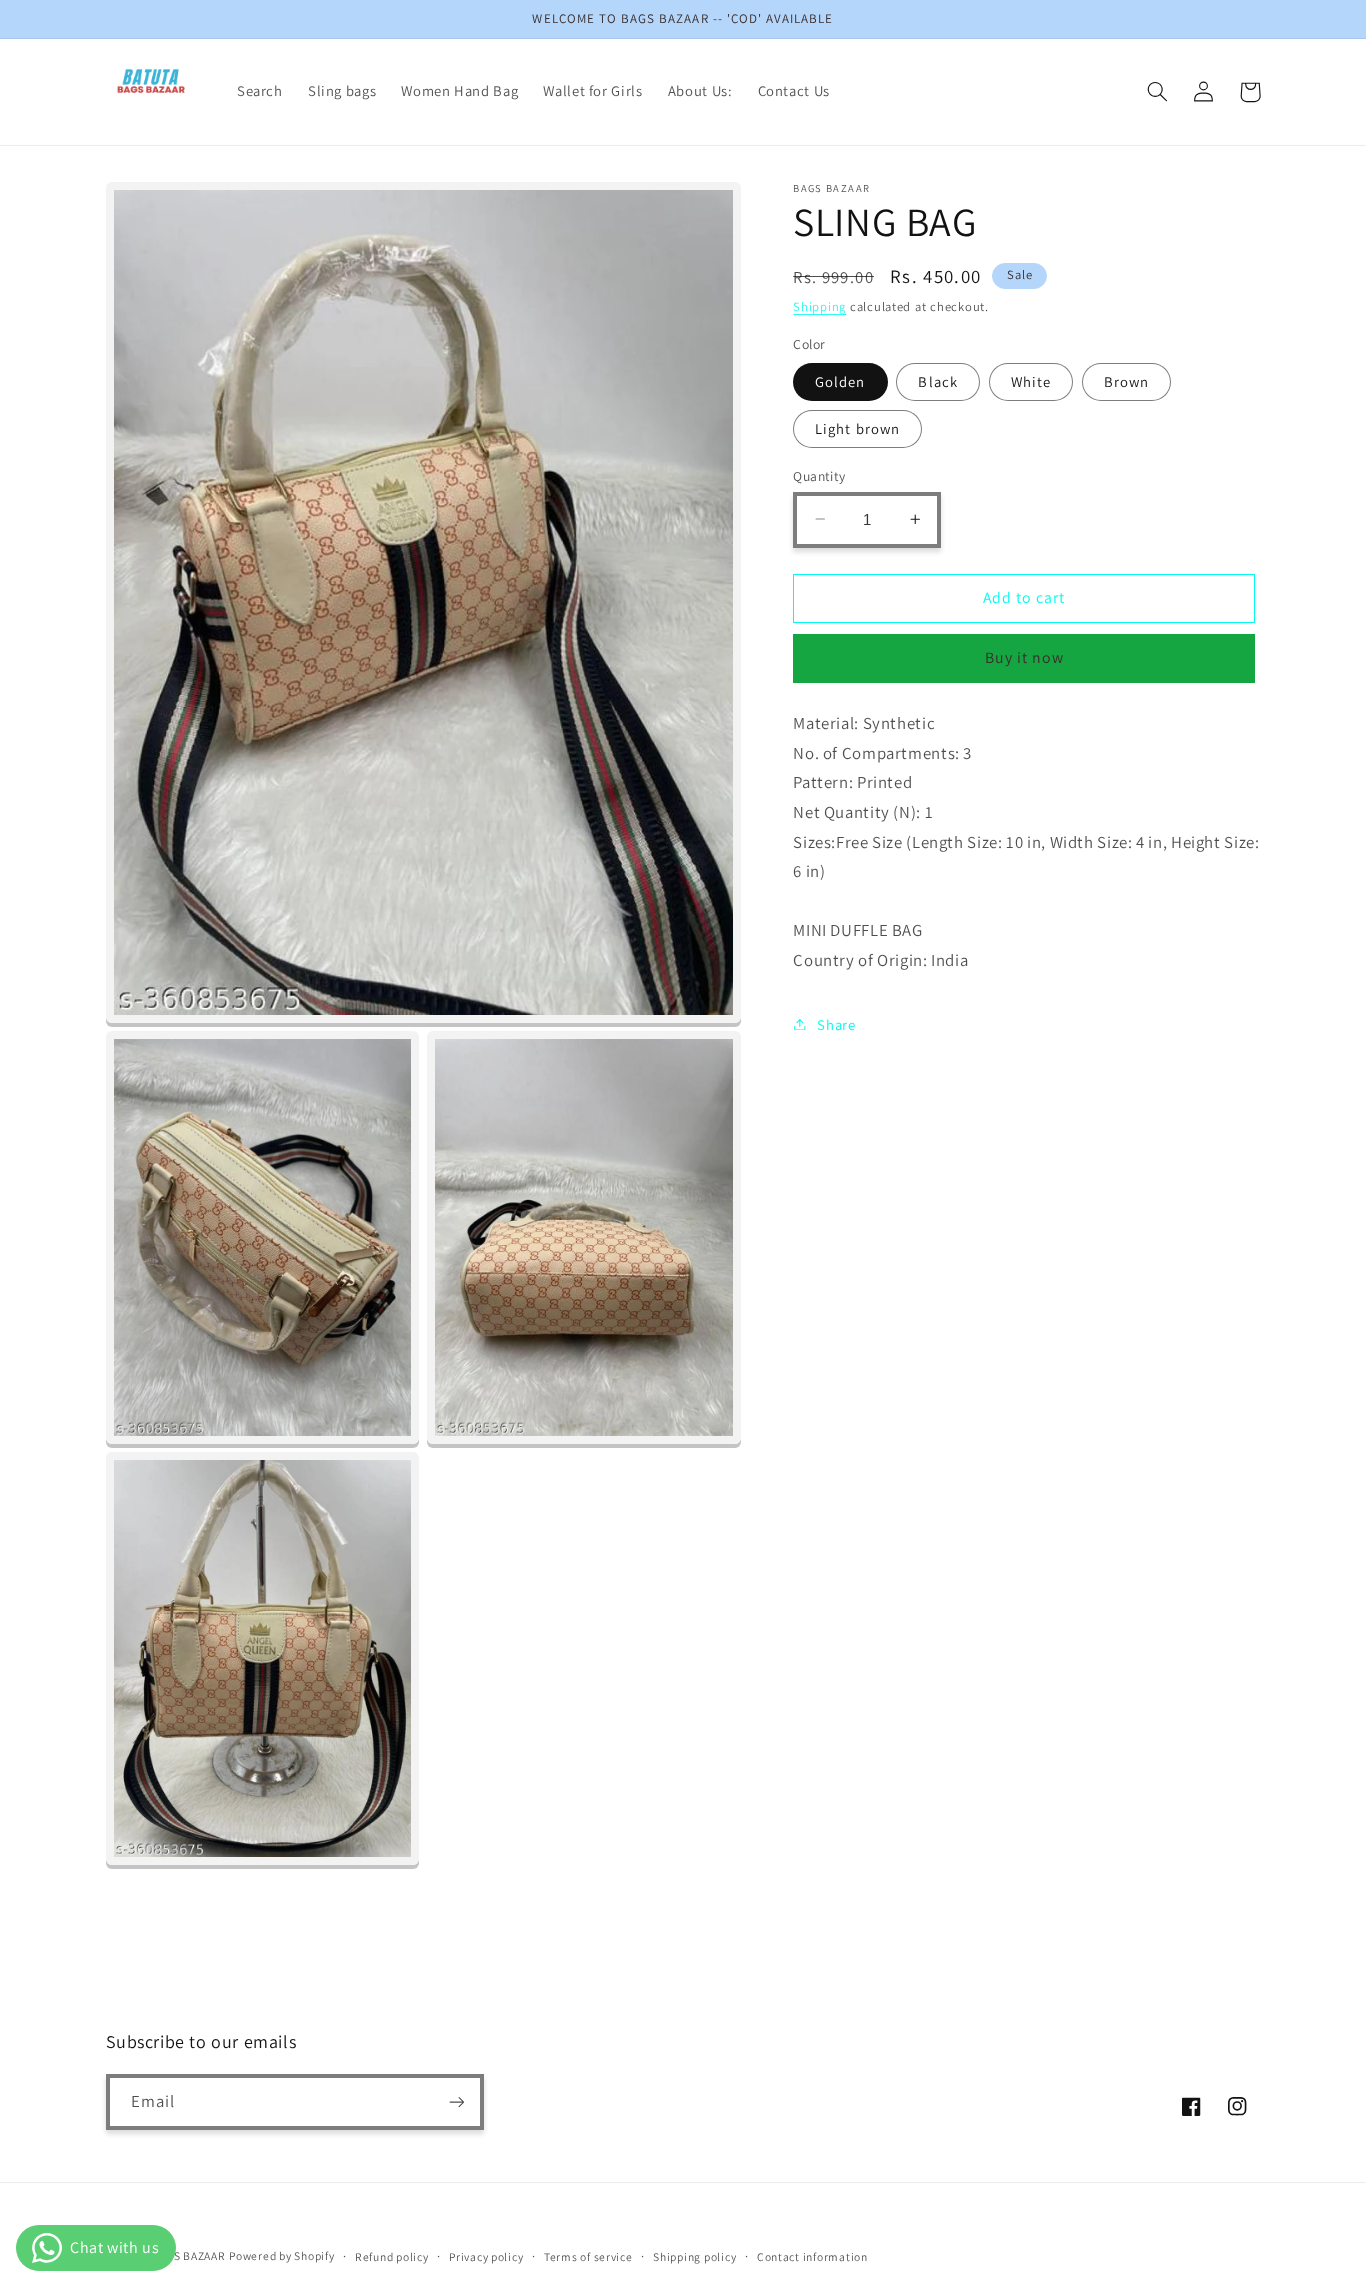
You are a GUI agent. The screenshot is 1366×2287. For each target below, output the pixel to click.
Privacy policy (486, 2256)
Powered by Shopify (281, 2255)
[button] (1158, 92)
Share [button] (836, 1023)
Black (937, 380)
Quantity (819, 475)
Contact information (812, 2256)
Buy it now (1025, 657)
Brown (1126, 380)
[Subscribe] (456, 2101)
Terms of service (588, 2256)
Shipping (819, 305)
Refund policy (392, 2256)
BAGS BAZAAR (188, 2255)
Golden (840, 380)
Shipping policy (694, 2256)
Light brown (857, 427)
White (1031, 380)
